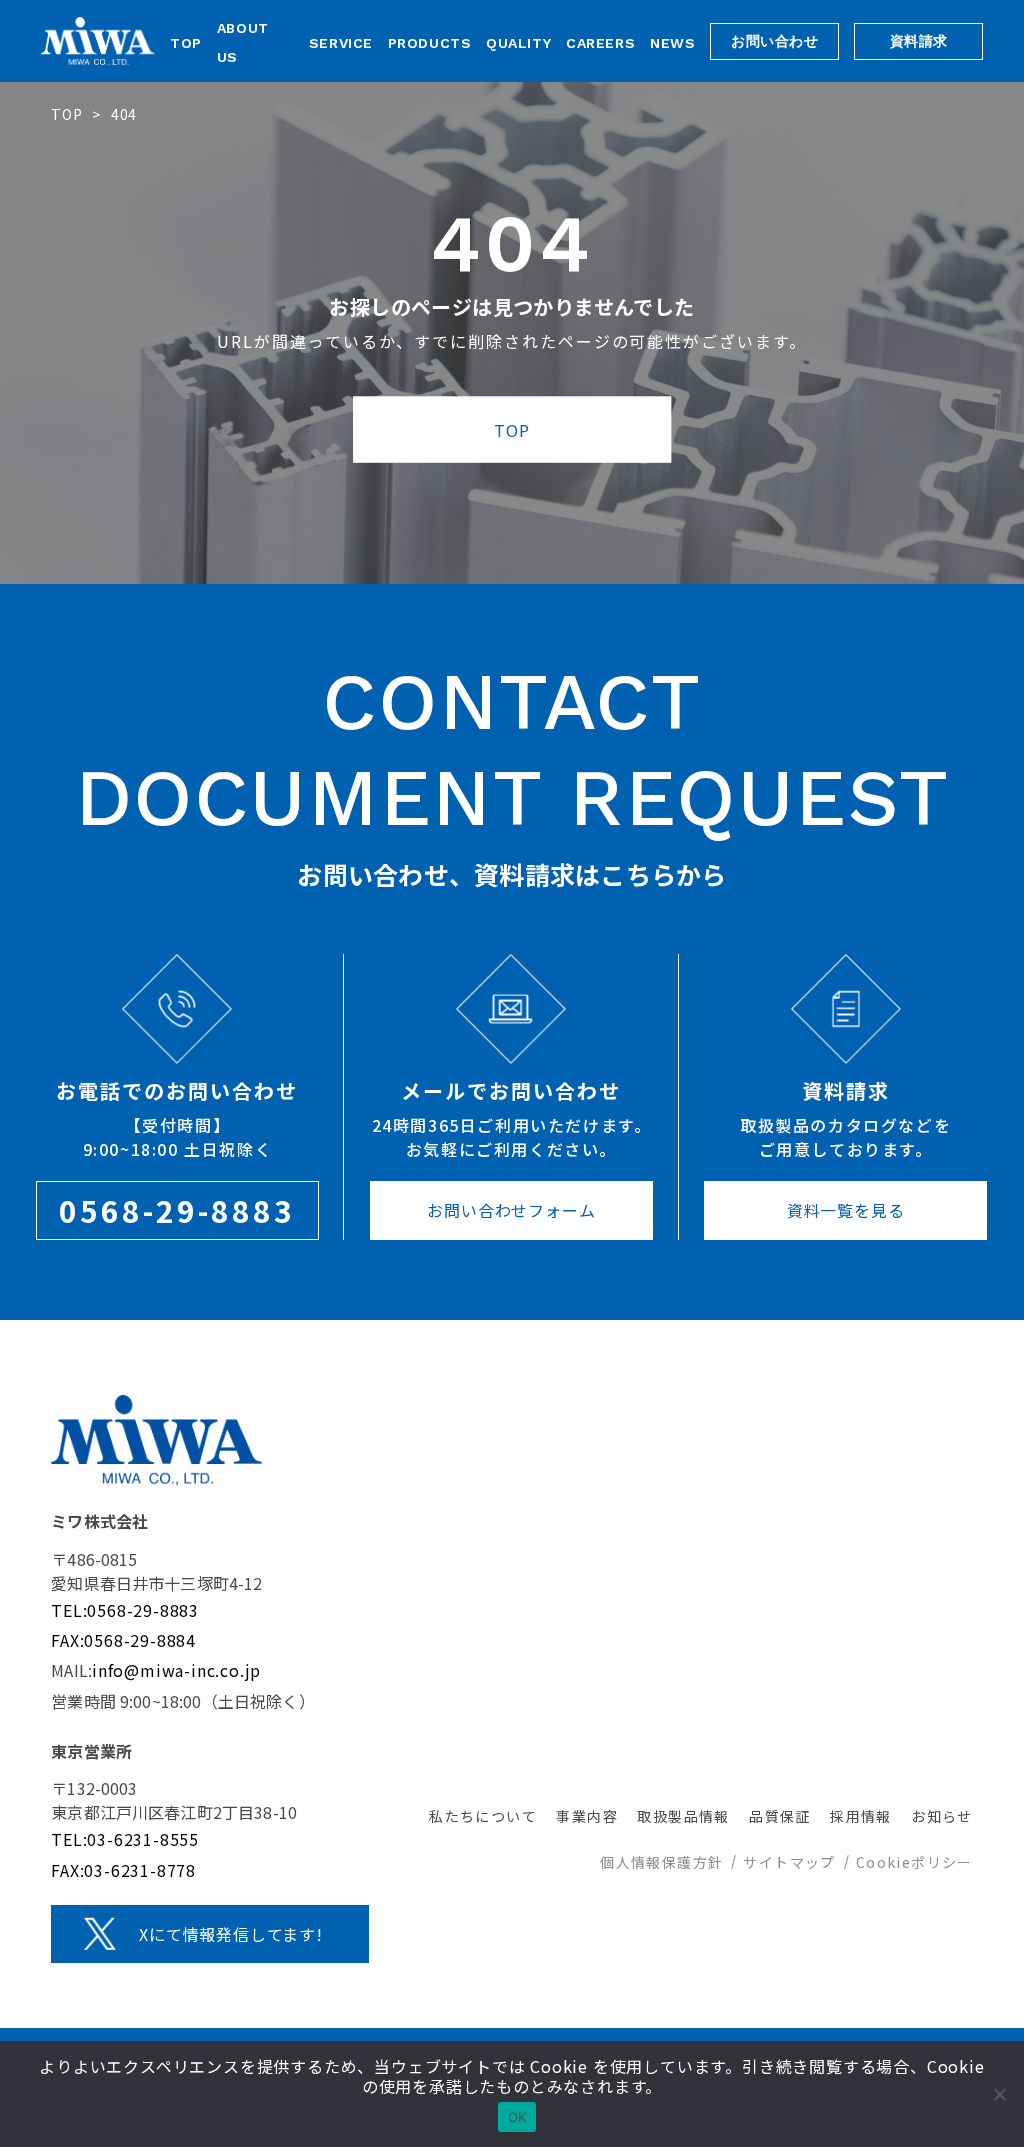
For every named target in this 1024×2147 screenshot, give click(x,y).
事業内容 (587, 1816)
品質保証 (780, 1816)
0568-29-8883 (177, 1210)
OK (517, 2117)
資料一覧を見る (846, 1210)
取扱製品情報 (683, 1816)
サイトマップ (789, 1862)
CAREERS (600, 43)
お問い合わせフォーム (511, 1210)
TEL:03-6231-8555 (125, 1839)
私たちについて (483, 1816)
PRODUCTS (429, 43)
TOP (186, 43)
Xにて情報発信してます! (231, 1934)
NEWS (672, 43)
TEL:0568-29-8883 (125, 1610)
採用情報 (861, 1816)
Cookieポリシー (914, 1862)
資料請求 (919, 41)
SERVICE (341, 43)
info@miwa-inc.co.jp (176, 1670)
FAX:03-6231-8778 (123, 1870)
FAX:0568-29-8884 (123, 1640)
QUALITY (518, 43)
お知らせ (942, 1816)
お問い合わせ (774, 41)
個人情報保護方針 (661, 1862)
